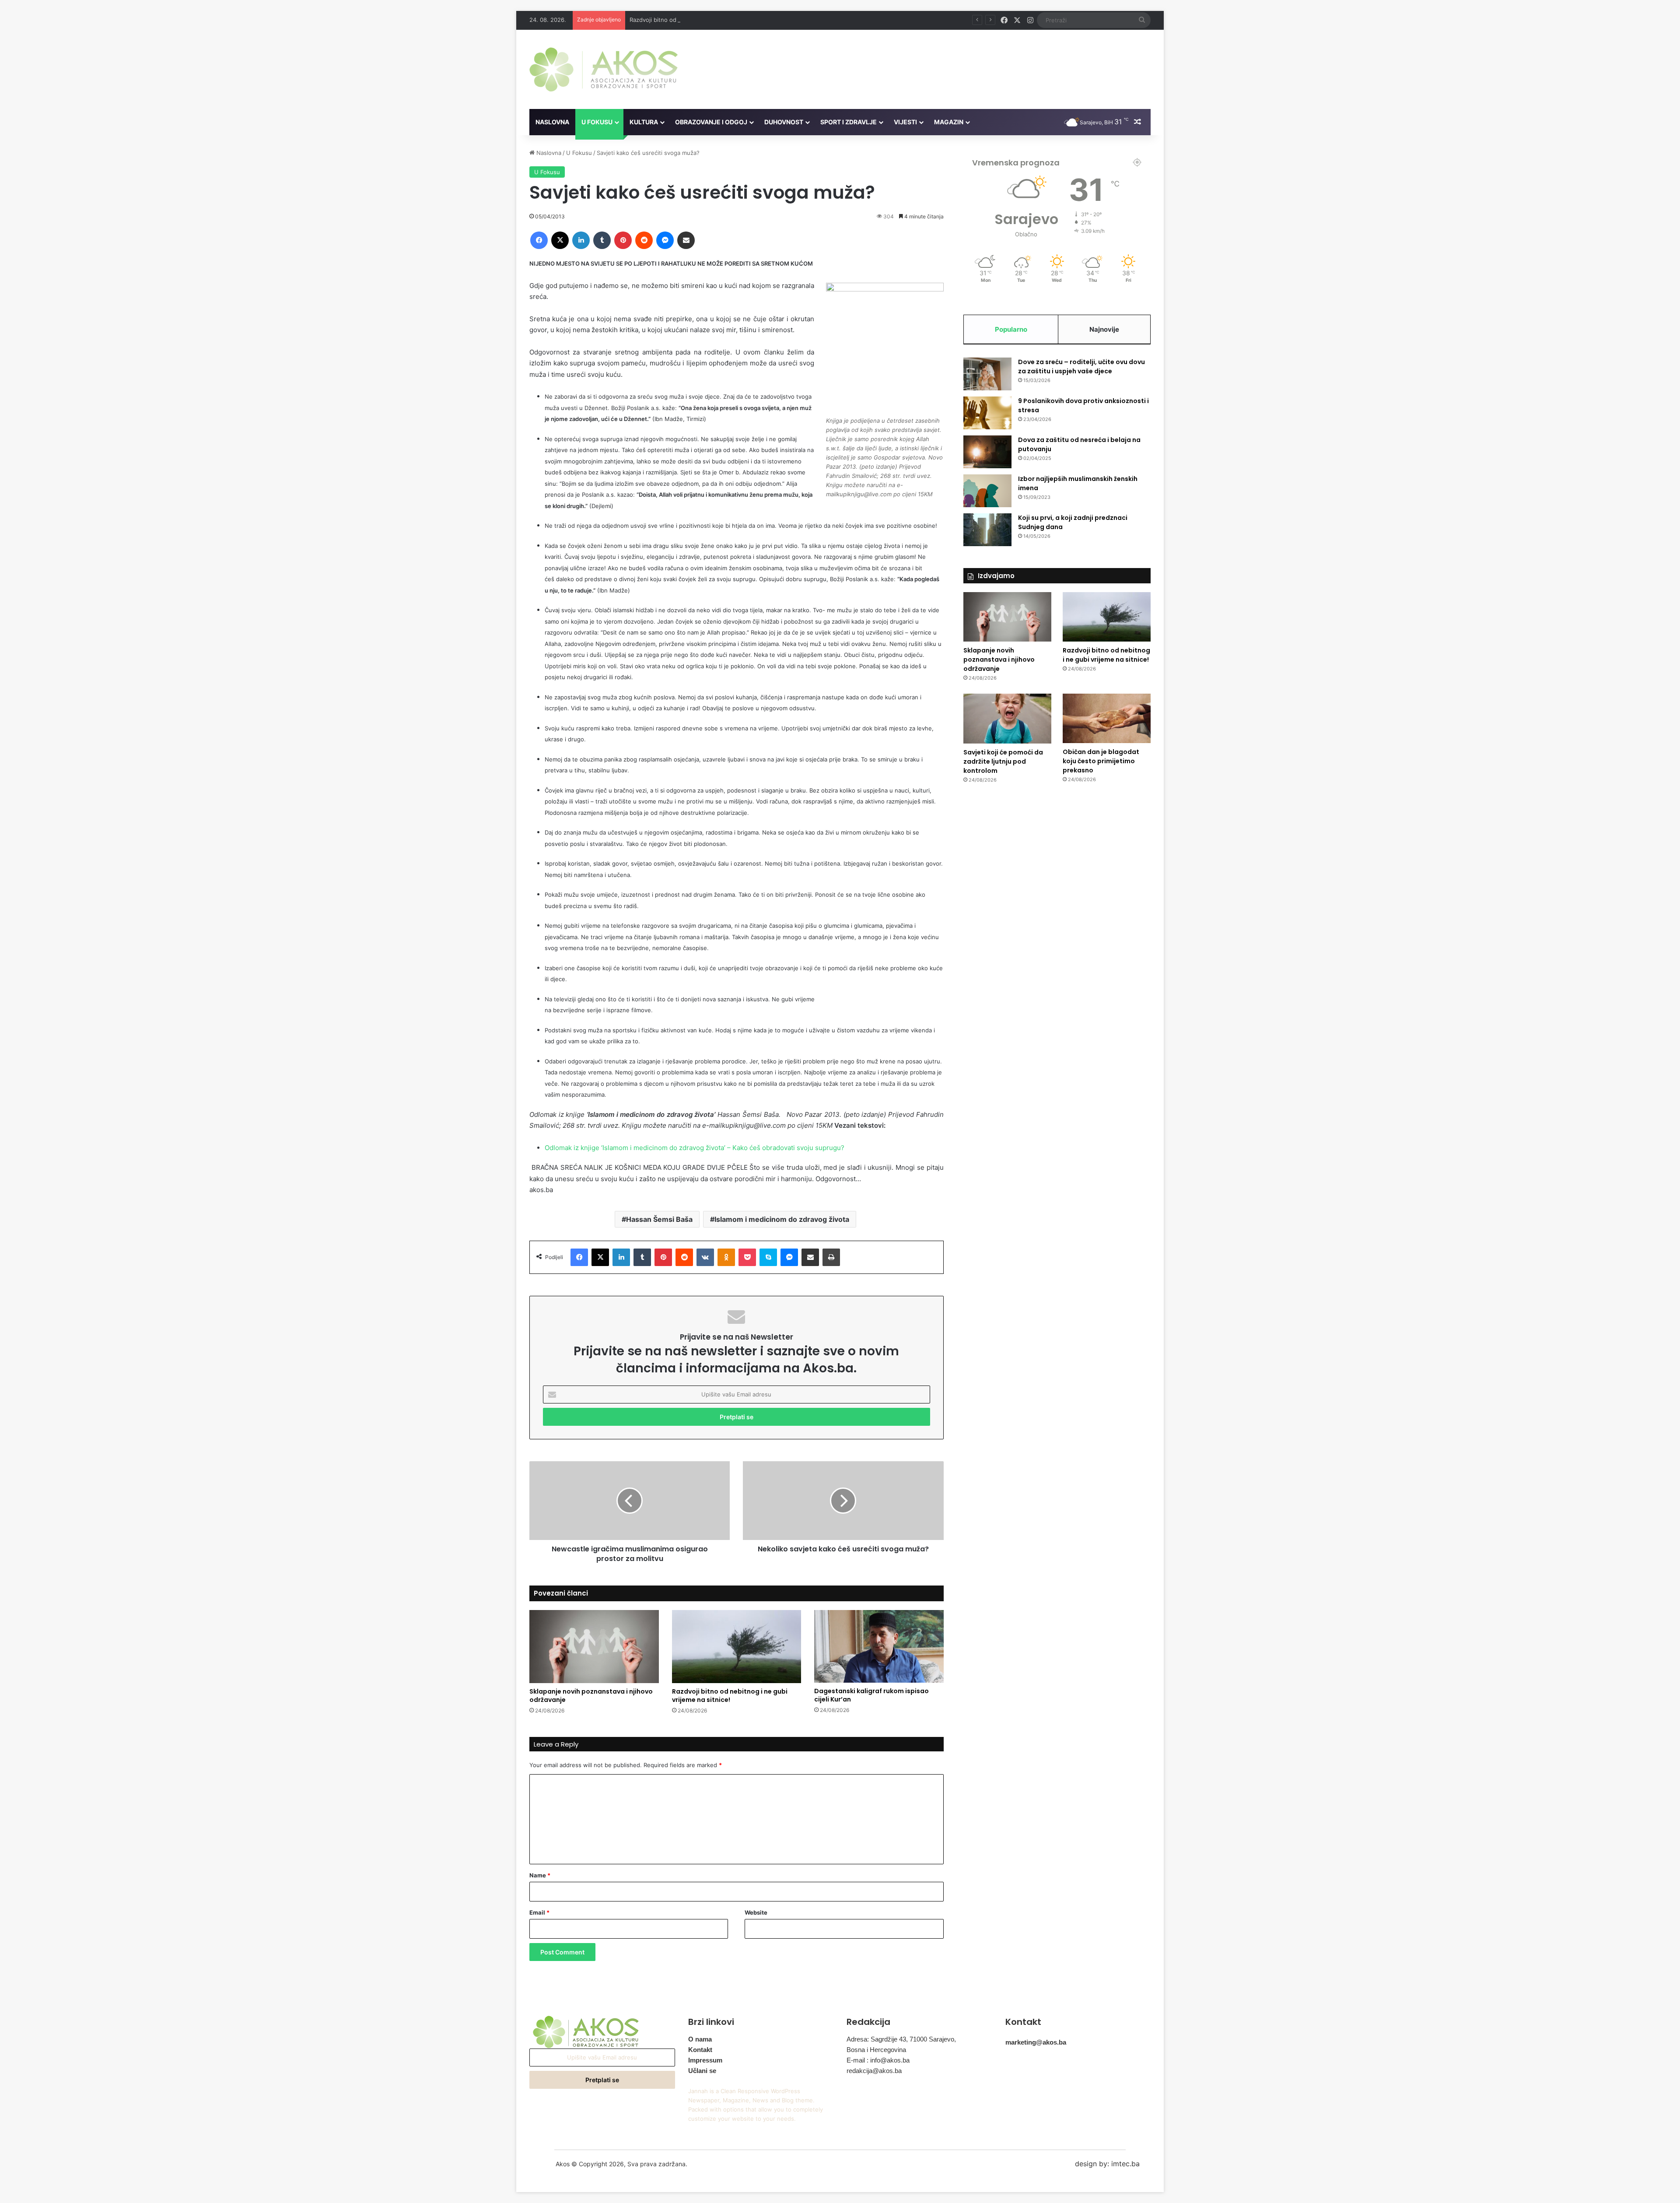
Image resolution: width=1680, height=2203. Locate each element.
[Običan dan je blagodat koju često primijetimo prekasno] (1107, 718)
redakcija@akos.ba (874, 2071)
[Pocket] (747, 1257)
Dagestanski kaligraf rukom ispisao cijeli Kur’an (871, 1695)
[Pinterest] (623, 240)
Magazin (949, 122)
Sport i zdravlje (849, 122)
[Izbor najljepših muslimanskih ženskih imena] (987, 491)
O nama (700, 2039)
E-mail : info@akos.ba (878, 2060)
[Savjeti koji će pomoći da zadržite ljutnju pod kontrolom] (1007, 719)
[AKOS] (604, 69)
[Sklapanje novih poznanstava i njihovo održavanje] (594, 1647)
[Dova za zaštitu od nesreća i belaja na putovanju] (987, 452)
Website (756, 1912)
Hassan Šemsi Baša (659, 1219)
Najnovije (1104, 329)
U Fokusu (597, 122)
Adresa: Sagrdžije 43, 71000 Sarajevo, (901, 2039)
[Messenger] (665, 240)
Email (539, 1912)
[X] (560, 240)
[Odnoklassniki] (726, 1257)
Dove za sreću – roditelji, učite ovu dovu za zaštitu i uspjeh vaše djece (1081, 367)
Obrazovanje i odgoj (711, 122)
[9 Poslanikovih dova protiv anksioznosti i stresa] (987, 413)
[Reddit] (644, 240)
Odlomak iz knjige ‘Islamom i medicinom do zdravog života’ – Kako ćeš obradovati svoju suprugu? (695, 1148)
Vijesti (905, 122)
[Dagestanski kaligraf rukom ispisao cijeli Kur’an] (879, 1646)
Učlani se (702, 2071)
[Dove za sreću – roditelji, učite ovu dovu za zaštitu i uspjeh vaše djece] (987, 374)
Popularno (1011, 329)
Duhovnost (784, 122)
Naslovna (552, 122)
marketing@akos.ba (1036, 2042)
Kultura (644, 122)
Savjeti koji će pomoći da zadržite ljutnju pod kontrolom (1003, 761)
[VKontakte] (705, 1257)
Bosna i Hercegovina (876, 2050)
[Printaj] (831, 1257)
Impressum (705, 2060)
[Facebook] (539, 240)
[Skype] (768, 1257)
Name (540, 1875)
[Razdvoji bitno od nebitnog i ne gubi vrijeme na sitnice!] (737, 1647)
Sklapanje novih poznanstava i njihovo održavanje (591, 1696)
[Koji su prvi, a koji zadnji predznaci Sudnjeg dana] (987, 530)
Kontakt (700, 2050)
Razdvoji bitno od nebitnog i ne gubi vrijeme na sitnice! (704, 20)
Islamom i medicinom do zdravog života (782, 1219)
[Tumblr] (602, 240)
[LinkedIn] (581, 240)
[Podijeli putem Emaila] (686, 240)
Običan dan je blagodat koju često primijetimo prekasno (1101, 761)
